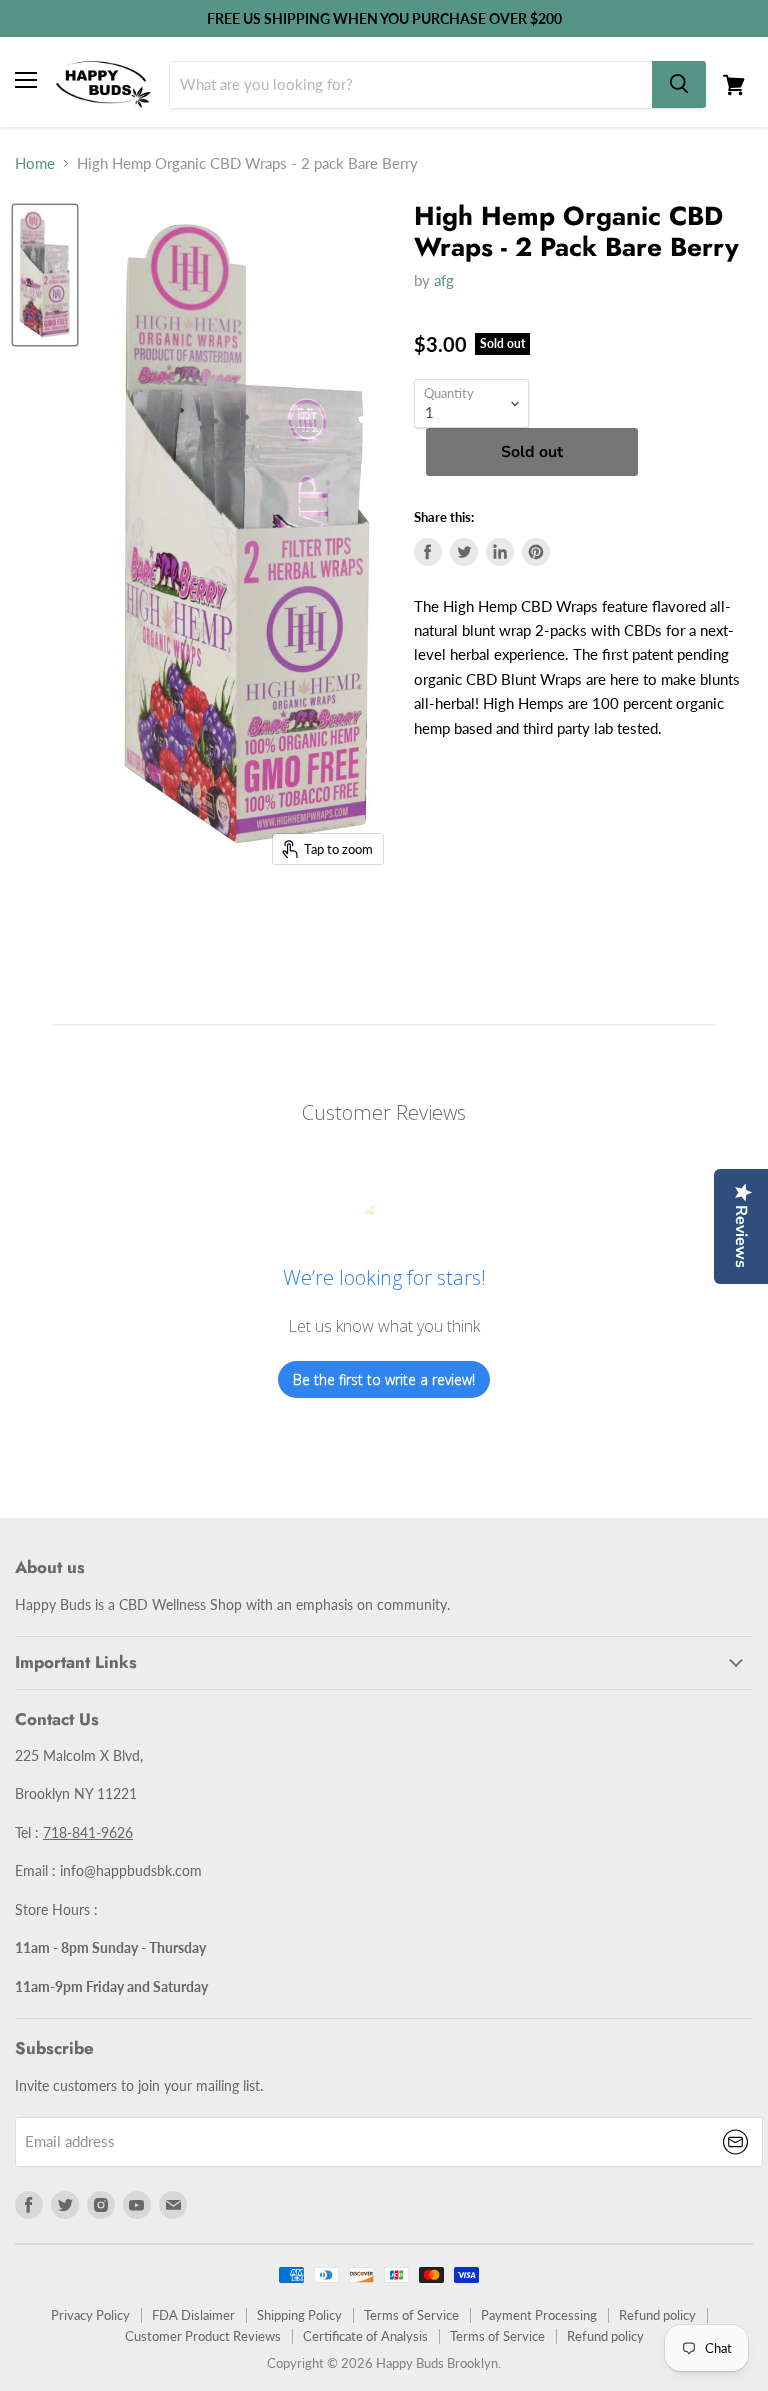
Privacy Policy (90, 2315)
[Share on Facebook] (428, 552)
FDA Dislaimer (193, 2315)
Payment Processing (539, 2315)
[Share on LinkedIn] (500, 552)
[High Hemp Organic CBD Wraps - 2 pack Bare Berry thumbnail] (45, 275)
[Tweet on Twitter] (464, 552)
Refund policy (657, 2315)
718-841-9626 (88, 1832)
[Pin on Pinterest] (536, 552)
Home (35, 163)
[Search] (679, 84)
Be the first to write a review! (384, 1379)
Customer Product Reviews (203, 2336)
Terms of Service (411, 2315)
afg (444, 280)
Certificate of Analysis (365, 2336)
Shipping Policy (299, 2315)
